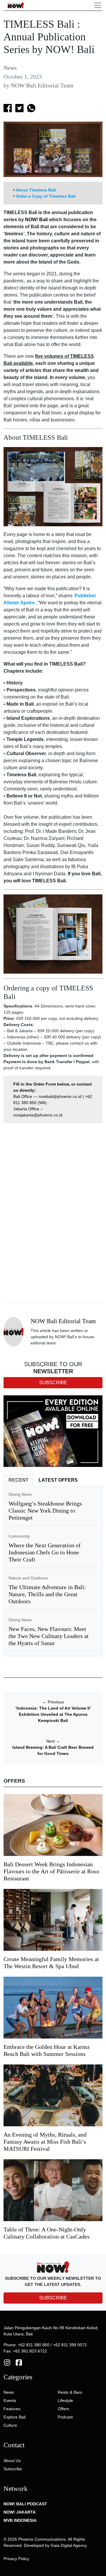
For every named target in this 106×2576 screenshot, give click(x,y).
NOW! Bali (36, 220)
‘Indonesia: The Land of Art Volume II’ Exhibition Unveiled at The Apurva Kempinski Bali (53, 1714)
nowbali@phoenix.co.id (60, 1096)
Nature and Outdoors (28, 1578)
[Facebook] (19, 2362)
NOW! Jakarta (20, 2512)
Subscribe (13, 2469)
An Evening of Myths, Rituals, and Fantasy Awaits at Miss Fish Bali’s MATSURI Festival (45, 2142)
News (10, 68)
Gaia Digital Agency (69, 2545)
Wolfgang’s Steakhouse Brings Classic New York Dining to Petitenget (45, 1510)
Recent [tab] (19, 1480)
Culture (10, 2425)
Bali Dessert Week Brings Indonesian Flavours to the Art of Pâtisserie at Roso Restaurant (51, 1871)
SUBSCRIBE (53, 2298)
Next (53, 1741)
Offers (63, 2409)
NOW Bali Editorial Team (42, 85)
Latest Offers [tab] (58, 1480)
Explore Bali (15, 2417)
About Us (12, 2461)
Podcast (65, 2417)
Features (12, 2409)
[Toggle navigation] (98, 5)
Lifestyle (65, 2400)
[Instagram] (7, 2362)
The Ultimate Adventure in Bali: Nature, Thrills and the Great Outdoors (47, 1594)
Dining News (20, 1494)
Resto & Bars (70, 2392)
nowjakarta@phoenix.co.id (38, 1115)
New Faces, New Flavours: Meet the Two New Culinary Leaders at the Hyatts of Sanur (49, 1636)
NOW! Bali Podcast (25, 2504)
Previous (53, 1702)
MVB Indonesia (20, 2520)
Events (10, 2400)
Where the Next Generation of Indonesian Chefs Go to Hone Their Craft (45, 1552)
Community (19, 1536)
